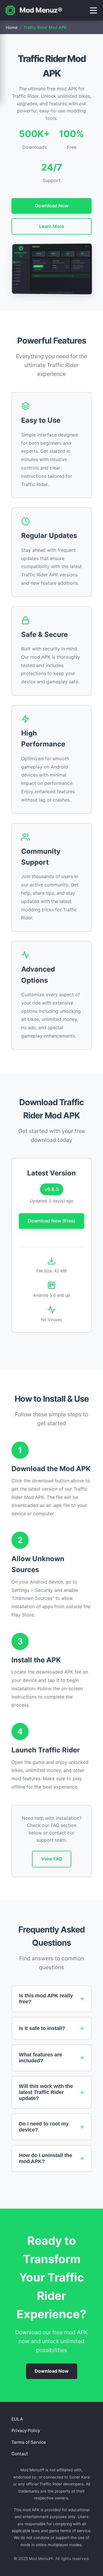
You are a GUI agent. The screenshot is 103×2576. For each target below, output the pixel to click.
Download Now (52, 206)
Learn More (52, 226)
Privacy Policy (26, 2430)
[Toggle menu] (93, 10)
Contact (20, 2454)
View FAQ (52, 1859)
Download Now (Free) (51, 1221)
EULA (17, 2419)
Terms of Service (29, 2442)
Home (12, 27)
